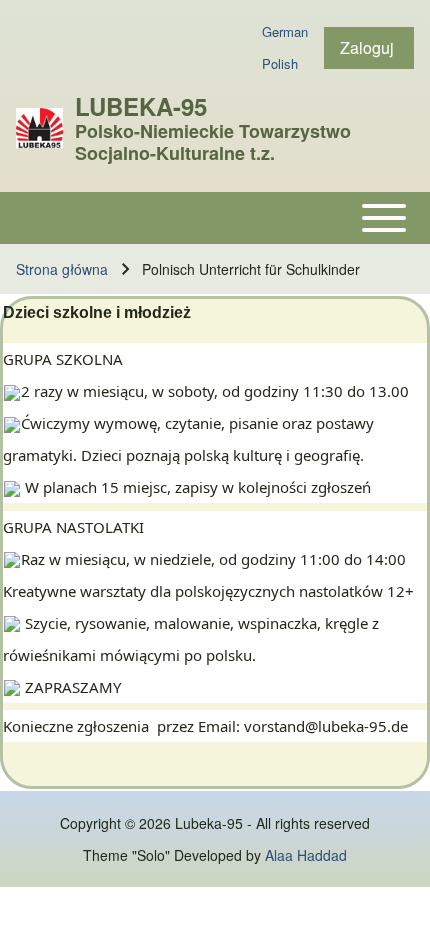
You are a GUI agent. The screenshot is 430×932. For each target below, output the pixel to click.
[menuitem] (369, 48)
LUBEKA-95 (141, 106)
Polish (280, 63)
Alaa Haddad (306, 855)
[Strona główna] (39, 128)
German (285, 31)
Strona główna (62, 269)
